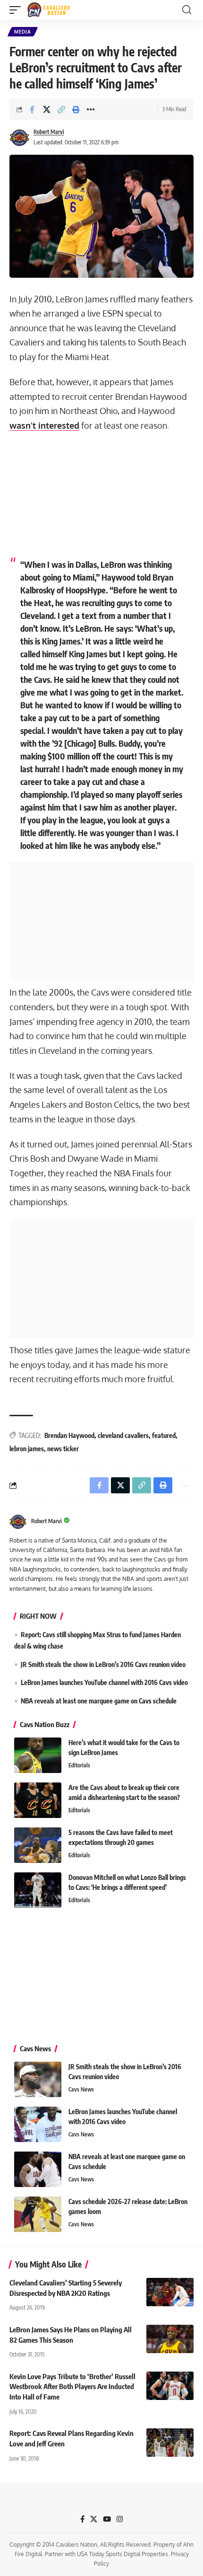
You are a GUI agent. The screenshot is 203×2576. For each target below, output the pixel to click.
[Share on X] (47, 109)
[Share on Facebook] (32, 109)
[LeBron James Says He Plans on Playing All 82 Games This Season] (170, 2339)
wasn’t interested (44, 425)
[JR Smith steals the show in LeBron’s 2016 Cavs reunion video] (38, 2079)
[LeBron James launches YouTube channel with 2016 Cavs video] (38, 2124)
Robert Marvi (49, 132)
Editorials (79, 1765)
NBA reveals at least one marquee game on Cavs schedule (99, 1701)
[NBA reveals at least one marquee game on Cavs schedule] (38, 2169)
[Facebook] (82, 2519)
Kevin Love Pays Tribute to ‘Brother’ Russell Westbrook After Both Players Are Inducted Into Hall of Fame (72, 2387)
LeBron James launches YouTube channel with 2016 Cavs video (104, 1682)
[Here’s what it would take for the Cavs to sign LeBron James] (38, 1755)
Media (23, 32)
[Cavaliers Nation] (49, 10)
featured (164, 1435)
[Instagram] (120, 2519)
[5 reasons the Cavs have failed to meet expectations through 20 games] (38, 1845)
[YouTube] (107, 2519)
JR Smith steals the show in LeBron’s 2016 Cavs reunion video (103, 1664)
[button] (17, 10)
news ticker (63, 1449)
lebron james (27, 1449)
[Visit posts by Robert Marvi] (19, 138)
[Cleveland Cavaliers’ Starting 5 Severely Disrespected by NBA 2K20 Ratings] (170, 2292)
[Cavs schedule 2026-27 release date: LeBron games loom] (38, 2214)
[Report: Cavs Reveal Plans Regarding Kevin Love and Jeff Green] (170, 2443)
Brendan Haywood (69, 1435)
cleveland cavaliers (123, 1435)
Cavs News (81, 2089)
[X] (94, 2519)
